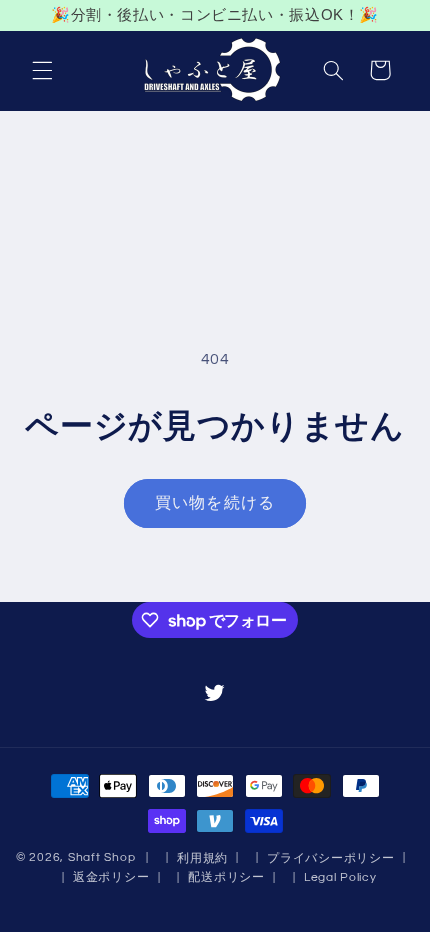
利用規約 (202, 858)
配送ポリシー (226, 877)
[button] (42, 70)
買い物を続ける (214, 503)
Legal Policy (340, 877)
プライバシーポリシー (330, 858)
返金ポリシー (111, 877)
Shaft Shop (101, 857)
